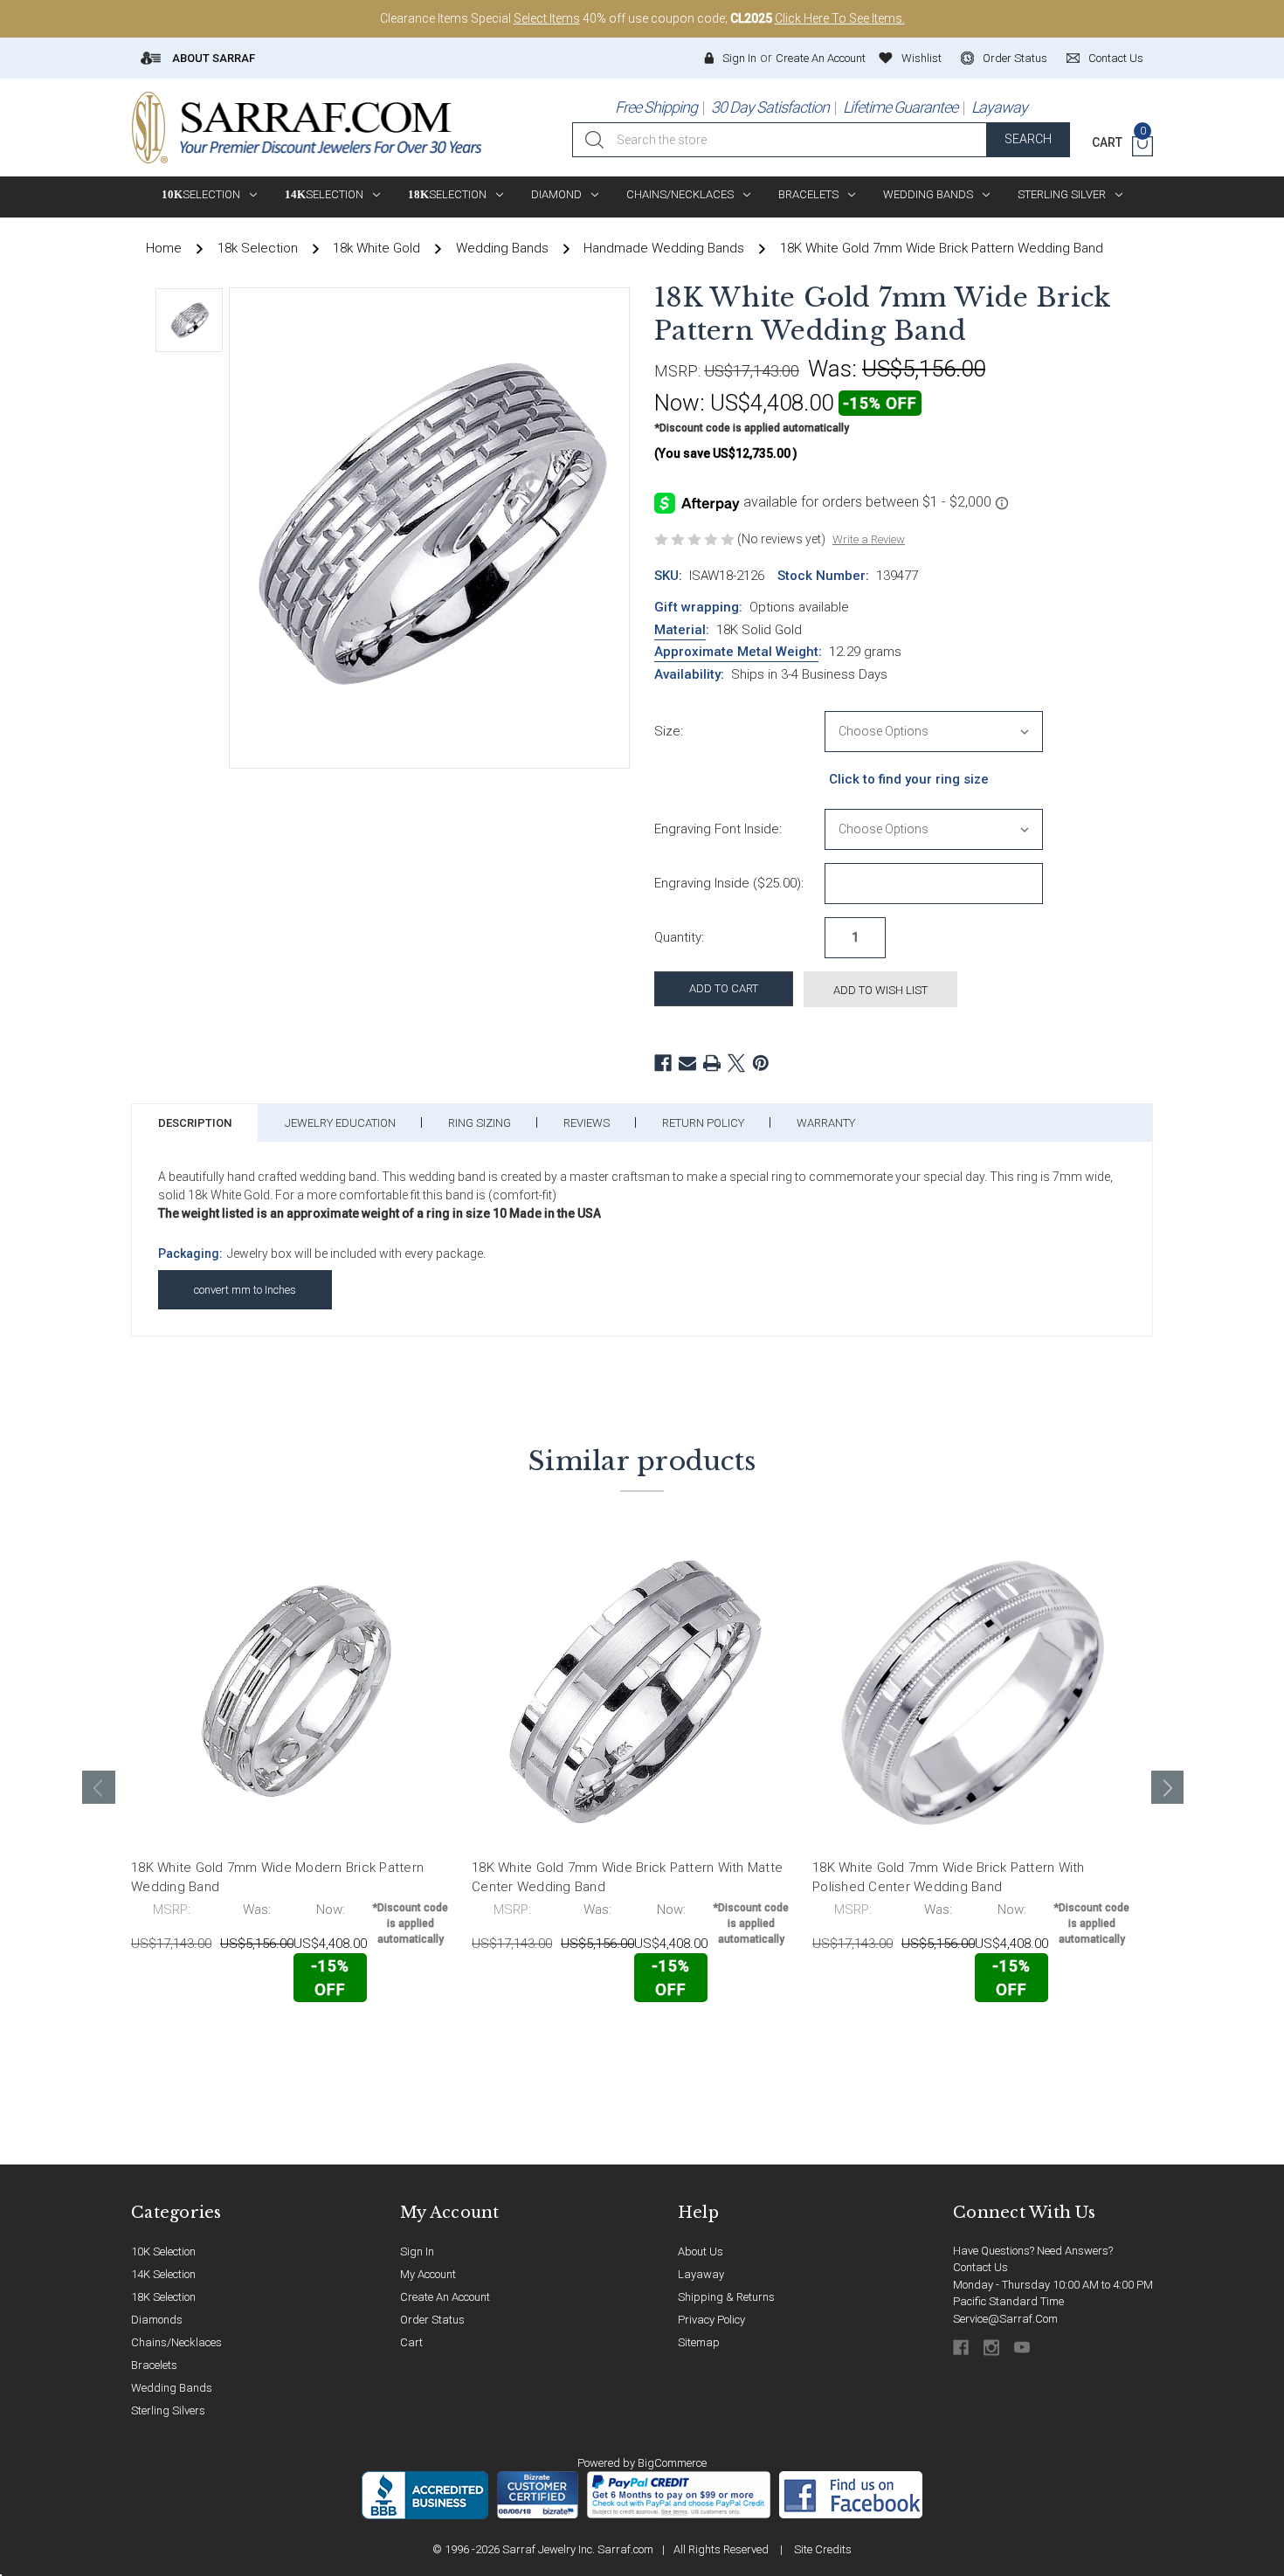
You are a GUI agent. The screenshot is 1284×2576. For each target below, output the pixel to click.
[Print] (712, 1063)
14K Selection (163, 2274)
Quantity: (679, 937)
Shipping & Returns (726, 2297)
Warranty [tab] (826, 1123)
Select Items (547, 18)
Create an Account (821, 58)
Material (680, 630)
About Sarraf (212, 58)
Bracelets (808, 194)
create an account (445, 2297)
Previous (99, 1787)
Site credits (823, 2549)
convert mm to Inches (245, 1290)
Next (1168, 1787)
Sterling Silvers (168, 2410)
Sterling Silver (1062, 194)
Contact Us (980, 2267)
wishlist (922, 58)
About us (701, 2251)
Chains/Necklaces (680, 194)
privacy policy (711, 2320)
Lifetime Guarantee (900, 107)
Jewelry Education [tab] (340, 1123)
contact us (1116, 58)
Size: (669, 731)
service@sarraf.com (1005, 2319)
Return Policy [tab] (703, 1123)
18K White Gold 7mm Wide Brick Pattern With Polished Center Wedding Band (949, 1878)
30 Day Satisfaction (770, 107)
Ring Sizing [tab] (480, 1123)
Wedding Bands (928, 194)
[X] (736, 1063)
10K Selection (163, 2251)
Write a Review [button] (869, 539)
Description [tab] (195, 1123)
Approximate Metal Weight (736, 652)
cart (411, 2342)
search (1028, 139)
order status (1015, 58)
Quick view (398, 2039)
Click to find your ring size (909, 779)
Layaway (999, 107)
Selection (201, 194)
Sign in (739, 58)
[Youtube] (1023, 2348)
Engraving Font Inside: (718, 829)
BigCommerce (672, 2463)
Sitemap (699, 2342)
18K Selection (163, 2297)
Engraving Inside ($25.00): (729, 883)
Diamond (556, 194)
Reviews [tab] (587, 1123)
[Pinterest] (761, 1063)
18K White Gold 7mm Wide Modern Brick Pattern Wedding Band (277, 1878)
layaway (701, 2274)
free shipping (656, 107)
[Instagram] (993, 2348)
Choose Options (208, 2040)
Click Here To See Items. (840, 18)
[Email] (687, 1063)
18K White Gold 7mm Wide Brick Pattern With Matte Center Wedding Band (627, 1878)
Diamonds (157, 2320)
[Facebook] (663, 1063)
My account (428, 2274)
